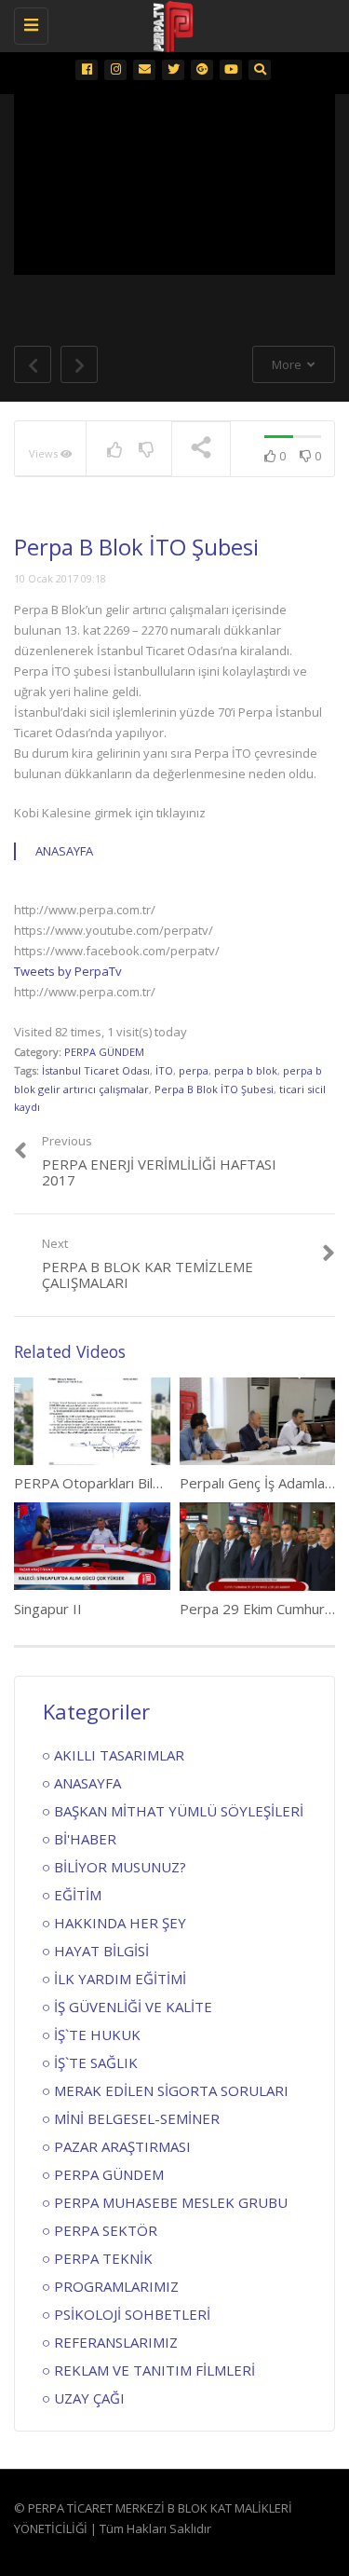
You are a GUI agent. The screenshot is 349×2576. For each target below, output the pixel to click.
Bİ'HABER (85, 1839)
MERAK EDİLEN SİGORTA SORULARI (171, 2090)
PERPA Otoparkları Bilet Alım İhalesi (127, 1483)
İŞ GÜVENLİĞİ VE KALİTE (133, 2007)
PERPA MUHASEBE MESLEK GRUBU (171, 2202)
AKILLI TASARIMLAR (119, 1755)
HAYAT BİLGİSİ (101, 1951)
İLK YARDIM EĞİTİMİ (120, 1979)
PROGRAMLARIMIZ (116, 2286)
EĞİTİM (78, 1895)
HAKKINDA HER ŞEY (120, 1923)
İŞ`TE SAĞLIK (96, 2062)
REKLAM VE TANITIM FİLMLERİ (154, 2370)
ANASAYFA (64, 851)
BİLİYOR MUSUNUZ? (120, 1867)
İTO (164, 1070)
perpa (194, 1070)
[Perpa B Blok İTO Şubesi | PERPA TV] (170, 23)
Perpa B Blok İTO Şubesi (214, 1089)
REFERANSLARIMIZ (116, 2342)
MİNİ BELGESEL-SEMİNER (137, 2118)
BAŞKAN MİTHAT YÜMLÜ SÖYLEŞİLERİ (179, 1811)
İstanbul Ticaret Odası (96, 1070)
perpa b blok (246, 1070)
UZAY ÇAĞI (89, 2398)
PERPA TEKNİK (103, 2258)
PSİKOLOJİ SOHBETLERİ (132, 2314)
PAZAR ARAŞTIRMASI (122, 2146)
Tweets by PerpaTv (68, 971)
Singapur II (48, 1609)
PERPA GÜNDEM (104, 1052)
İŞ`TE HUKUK (97, 2035)
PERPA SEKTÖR (106, 2230)
